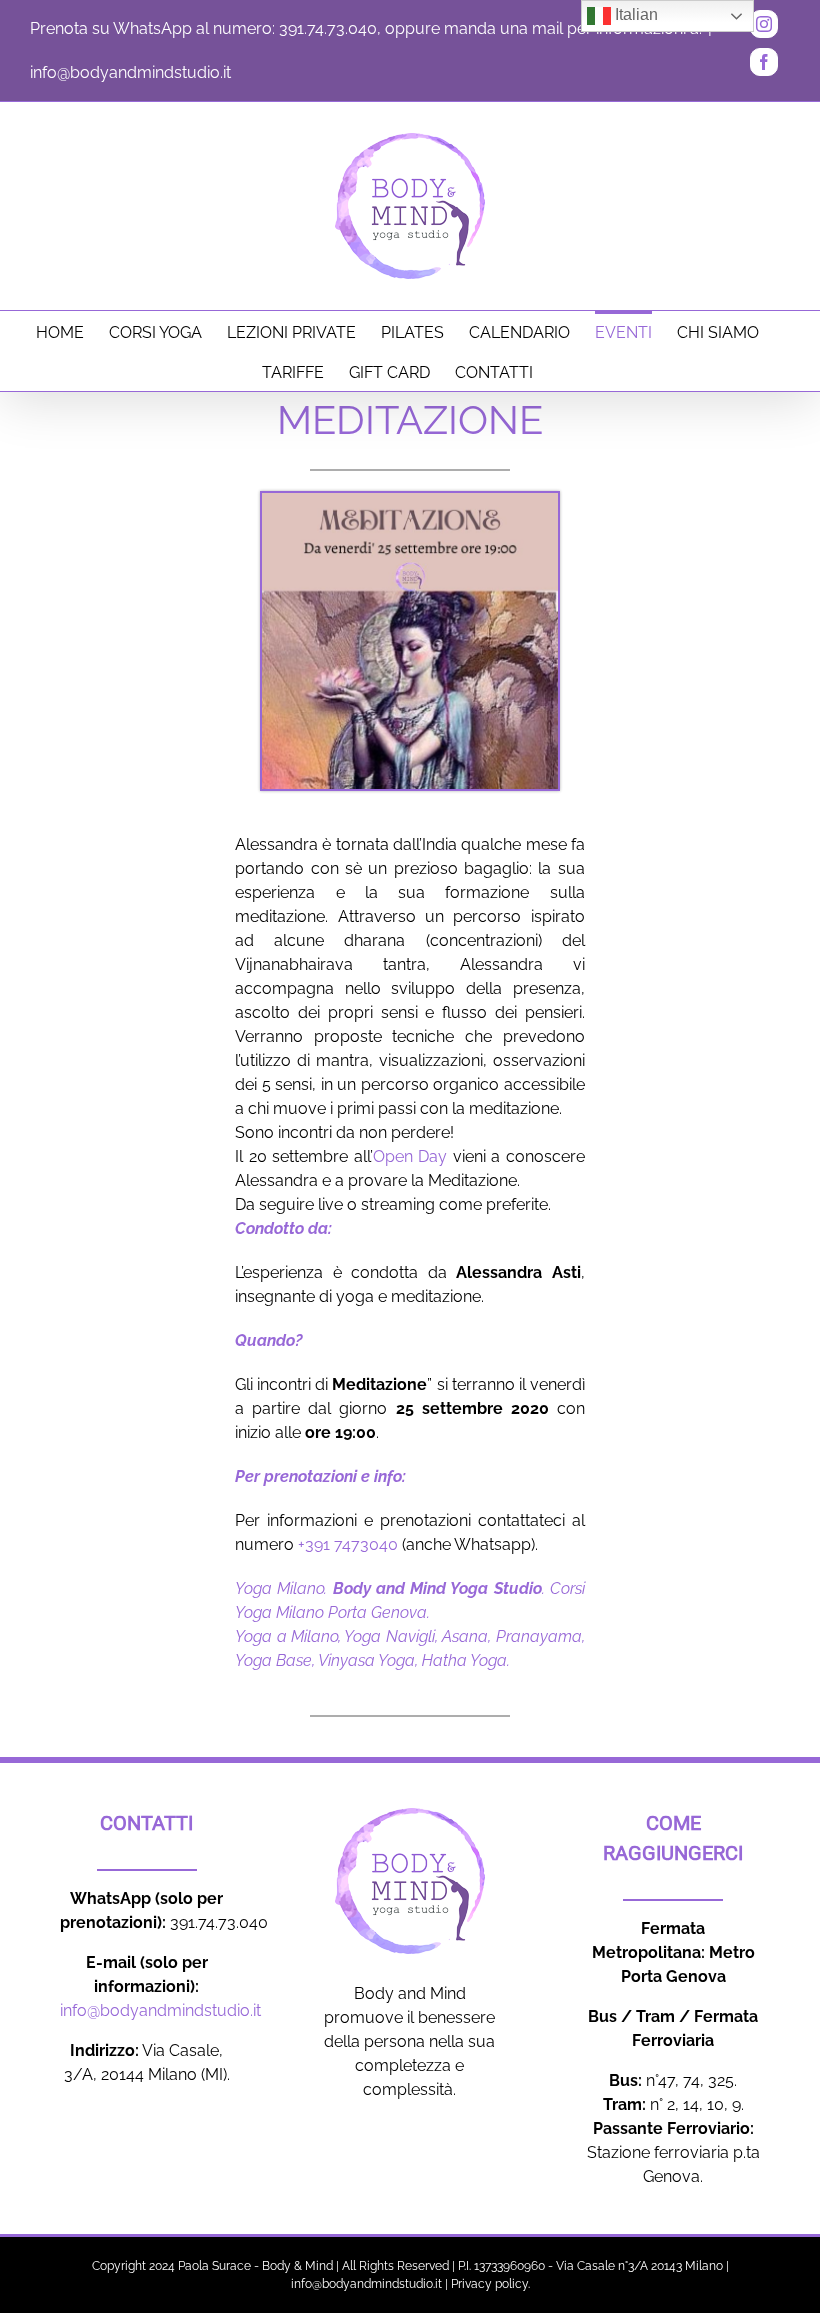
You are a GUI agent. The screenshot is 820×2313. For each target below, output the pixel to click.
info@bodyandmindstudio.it (130, 72)
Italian (634, 14)
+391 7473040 (348, 1544)
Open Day (410, 1156)
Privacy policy (489, 2284)
